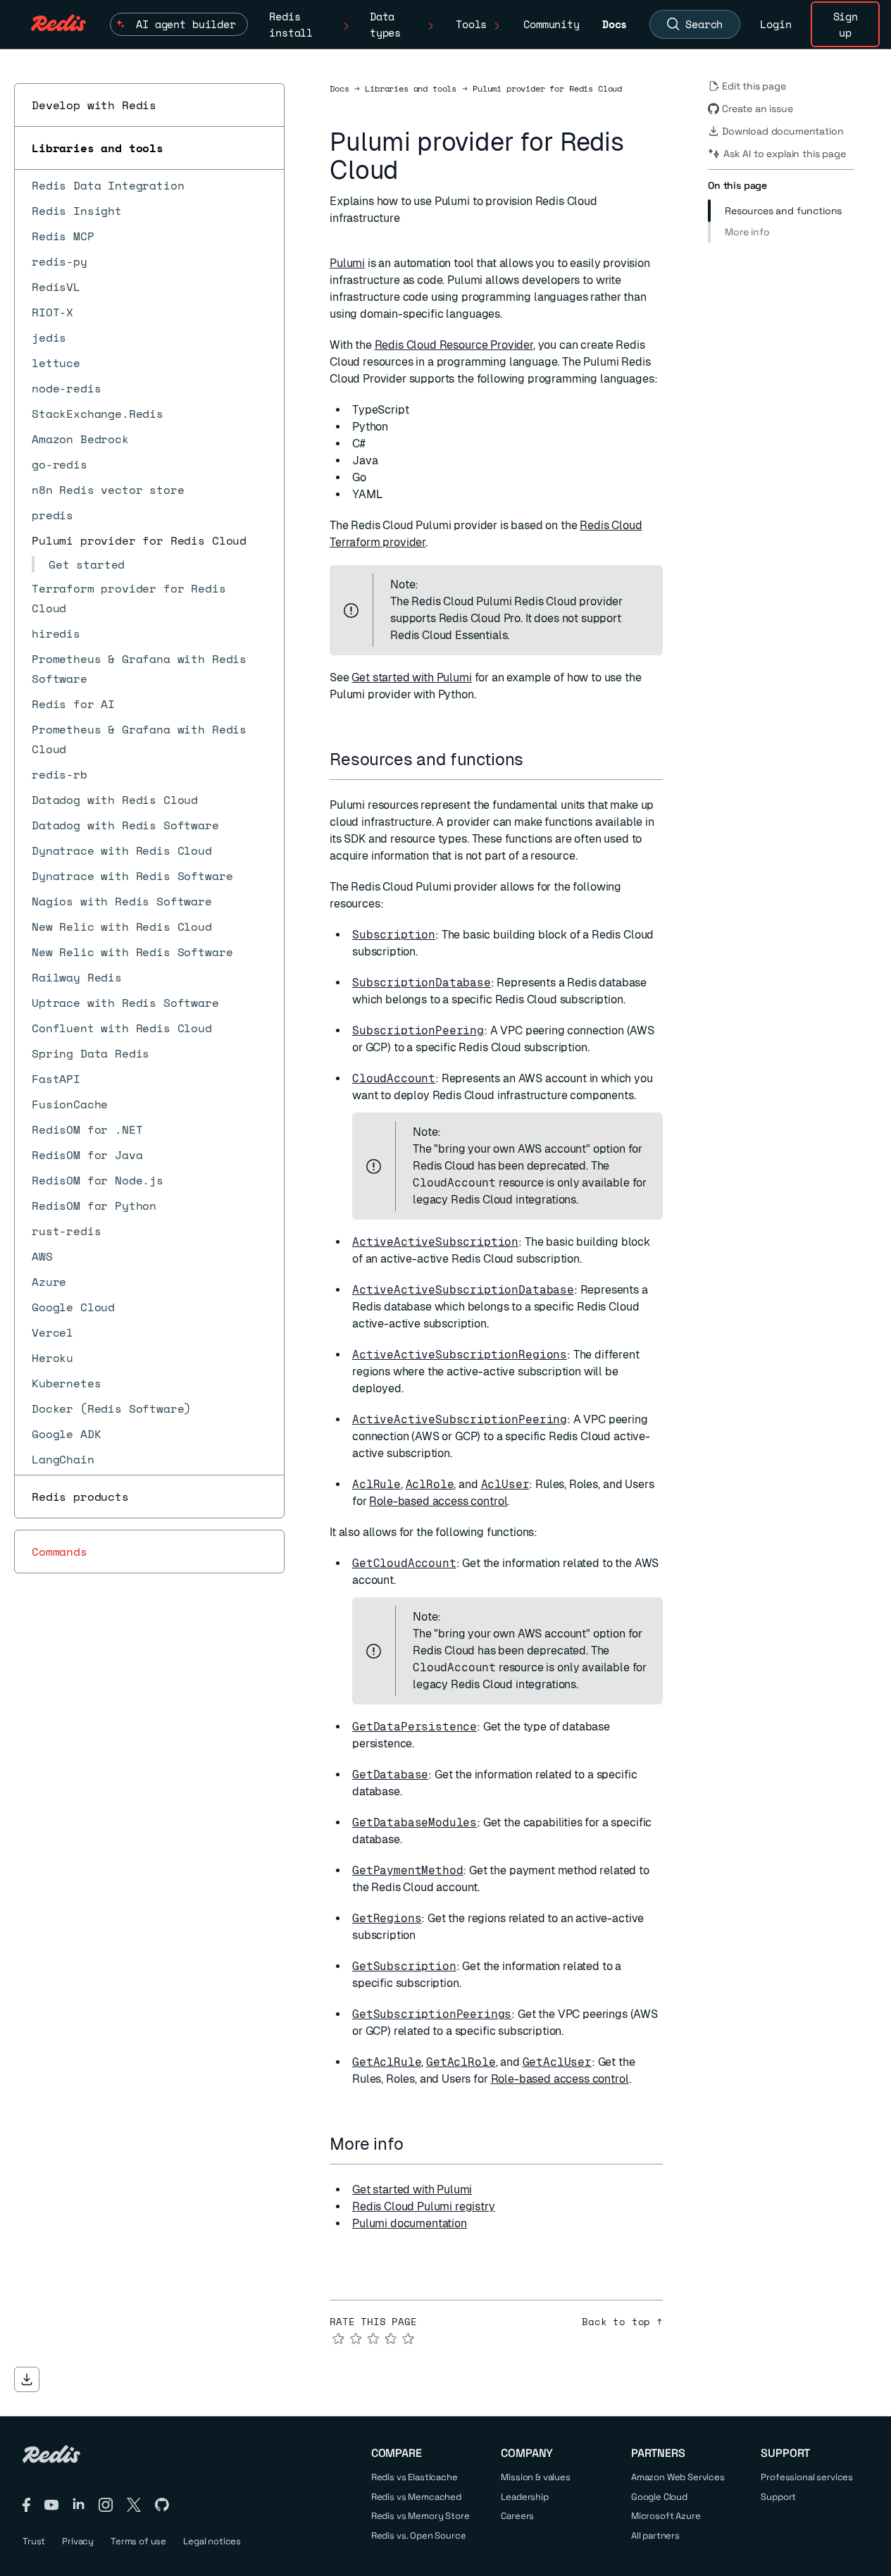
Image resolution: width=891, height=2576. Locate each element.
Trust (34, 2541)
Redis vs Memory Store (420, 2516)
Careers (517, 2516)
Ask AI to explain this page (785, 154)
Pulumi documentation (410, 2223)
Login (775, 24)
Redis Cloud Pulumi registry (424, 2206)
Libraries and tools (98, 148)
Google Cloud (659, 2497)
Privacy (78, 2541)
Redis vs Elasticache (415, 2477)
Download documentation (783, 131)
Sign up (846, 24)
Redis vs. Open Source (419, 2535)
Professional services (807, 2477)
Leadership (524, 2497)
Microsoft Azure (666, 2516)
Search (704, 24)
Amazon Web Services (678, 2477)
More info (747, 232)
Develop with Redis (94, 105)
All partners (655, 2535)
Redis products (80, 1497)
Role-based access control (438, 1501)
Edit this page (754, 86)
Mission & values (535, 2477)
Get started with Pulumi (411, 677)
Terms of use (138, 2541)
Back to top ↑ (622, 2322)
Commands (60, 1552)
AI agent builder (186, 24)
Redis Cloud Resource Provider (454, 345)
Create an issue (758, 109)
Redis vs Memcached (416, 2497)
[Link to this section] (536, 759)
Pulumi (347, 263)
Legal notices (212, 2541)
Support (778, 2497)
